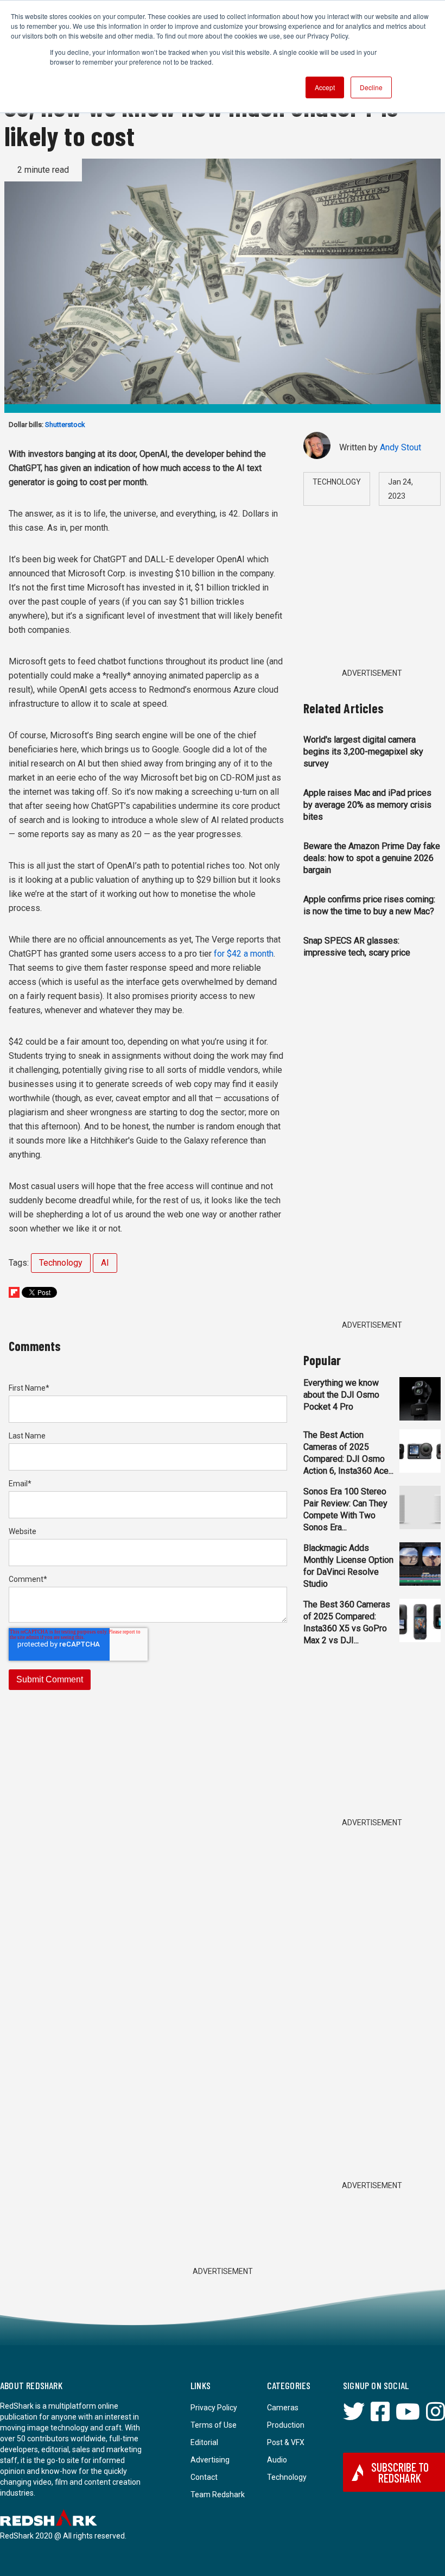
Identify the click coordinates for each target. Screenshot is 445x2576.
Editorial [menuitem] (204, 2442)
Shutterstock (65, 425)
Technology (61, 1263)
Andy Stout (400, 447)
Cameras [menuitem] (283, 2408)
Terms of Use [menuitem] (214, 2425)
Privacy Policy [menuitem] (214, 2408)
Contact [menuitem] (204, 2477)
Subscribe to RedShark (400, 2472)
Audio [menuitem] (277, 2460)
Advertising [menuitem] (210, 2460)
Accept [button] (325, 87)
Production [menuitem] (286, 2425)
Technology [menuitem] (287, 2477)
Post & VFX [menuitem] (286, 2442)
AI (105, 1263)
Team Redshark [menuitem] (218, 2495)
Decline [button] (371, 87)
